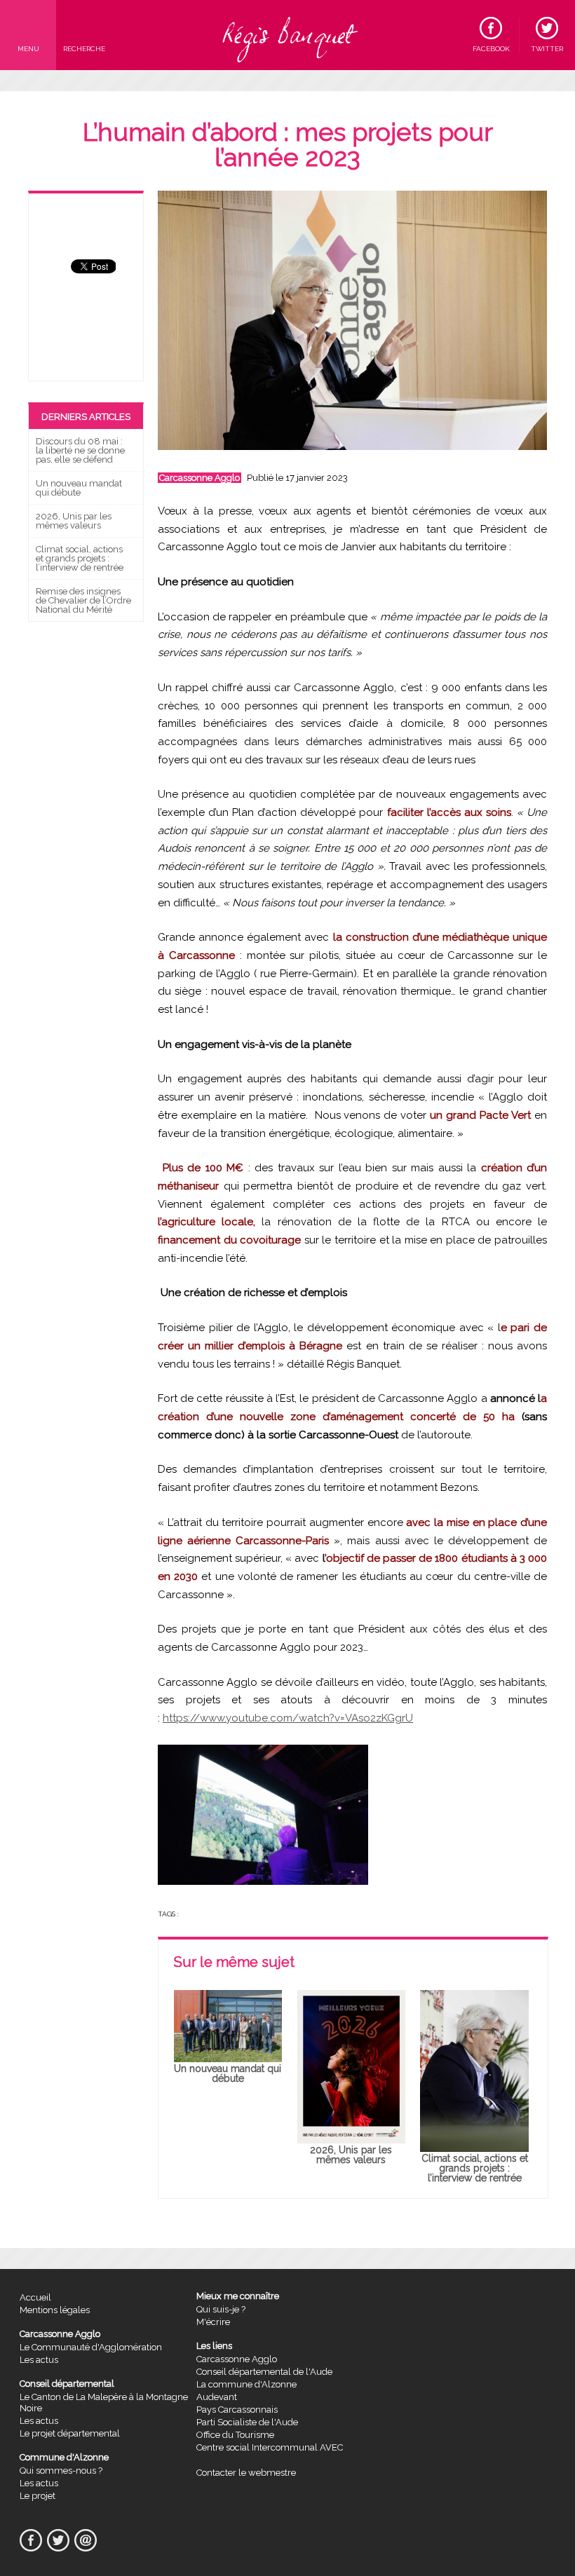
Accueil (35, 2297)
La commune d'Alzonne (246, 2384)
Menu (28, 49)
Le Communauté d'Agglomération (91, 2347)
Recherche (84, 49)
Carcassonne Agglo (199, 478)
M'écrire (213, 2322)
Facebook (491, 49)
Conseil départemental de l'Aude (264, 2372)
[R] (287, 35)
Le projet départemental (70, 2433)
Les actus (39, 2360)
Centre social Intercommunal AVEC (270, 2447)
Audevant (217, 2397)
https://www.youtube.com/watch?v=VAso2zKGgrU (288, 1718)
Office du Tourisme (235, 2435)
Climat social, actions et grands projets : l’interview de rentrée (80, 558)
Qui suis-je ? (221, 2309)
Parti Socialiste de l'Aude (247, 2422)
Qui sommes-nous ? (61, 2471)
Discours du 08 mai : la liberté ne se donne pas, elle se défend (80, 450)
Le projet (38, 2496)
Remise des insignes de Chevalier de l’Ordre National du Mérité (83, 600)
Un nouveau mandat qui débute (79, 488)
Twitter (547, 49)
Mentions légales (55, 2310)
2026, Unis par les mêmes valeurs (74, 521)
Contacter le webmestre (246, 2473)
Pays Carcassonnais (237, 2410)
